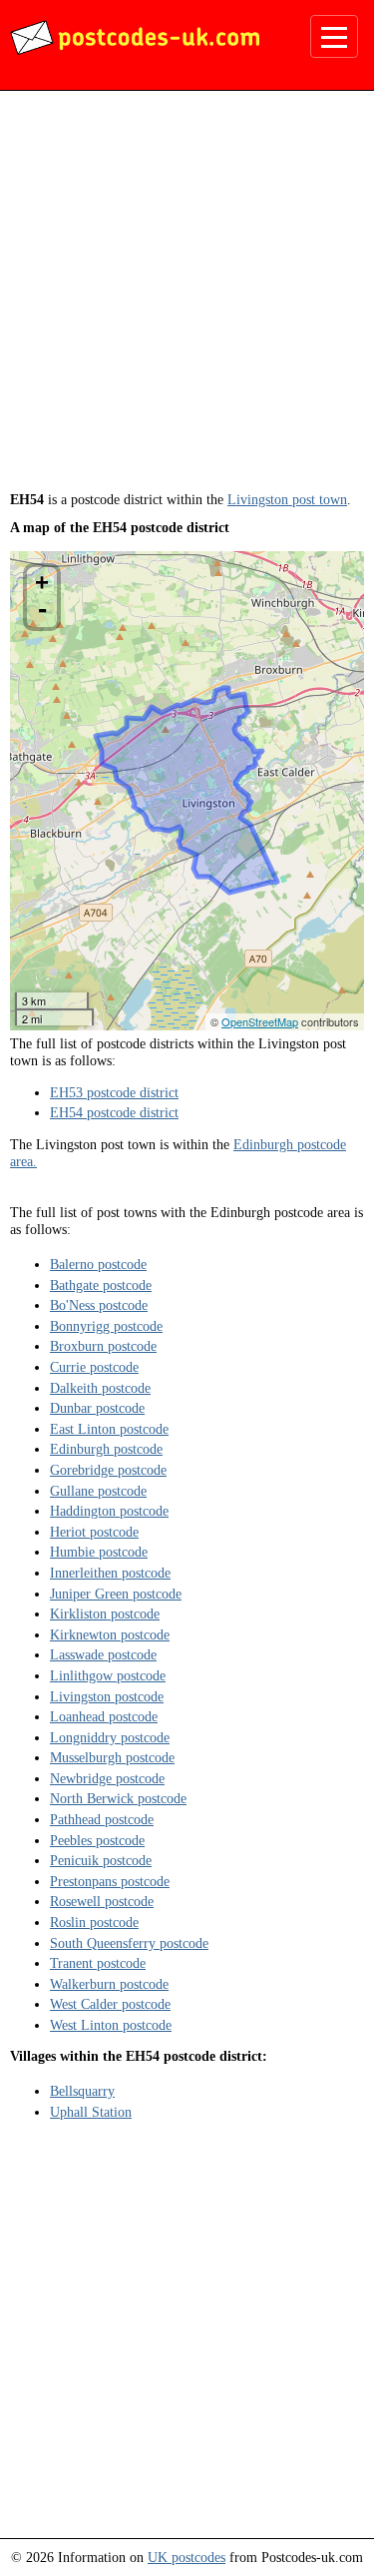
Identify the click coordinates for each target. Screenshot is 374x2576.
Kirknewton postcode (110, 1634)
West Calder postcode (110, 2004)
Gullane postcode (98, 1491)
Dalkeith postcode (100, 1388)
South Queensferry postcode (129, 1943)
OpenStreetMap (260, 1021)
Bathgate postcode (101, 1285)
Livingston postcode (107, 1696)
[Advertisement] (187, 298)
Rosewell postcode (102, 1901)
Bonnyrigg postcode (106, 1326)
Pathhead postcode (102, 1819)
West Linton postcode (111, 2025)
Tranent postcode (98, 1963)
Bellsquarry (82, 2091)
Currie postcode (94, 1367)
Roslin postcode (94, 1922)
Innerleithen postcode (110, 1573)
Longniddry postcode (110, 1737)
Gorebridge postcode (108, 1470)
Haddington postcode (109, 1511)
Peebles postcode (97, 1840)
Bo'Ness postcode (99, 1305)
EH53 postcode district (114, 1092)
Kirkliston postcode (105, 1613)
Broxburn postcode (103, 1346)
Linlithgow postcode (108, 1675)
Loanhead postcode (104, 1716)
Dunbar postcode (97, 1408)
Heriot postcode (94, 1532)
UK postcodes (187, 2557)
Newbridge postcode (107, 1778)
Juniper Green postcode (116, 1594)
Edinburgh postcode (106, 1449)
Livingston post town (287, 499)
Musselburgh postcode (112, 1757)
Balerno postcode (98, 1264)
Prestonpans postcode (110, 1881)
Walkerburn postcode (109, 1984)
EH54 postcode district (114, 1112)
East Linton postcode (109, 1429)
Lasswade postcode (103, 1654)
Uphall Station (91, 2112)
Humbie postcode (99, 1552)
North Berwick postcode (118, 1798)
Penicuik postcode (101, 1860)
